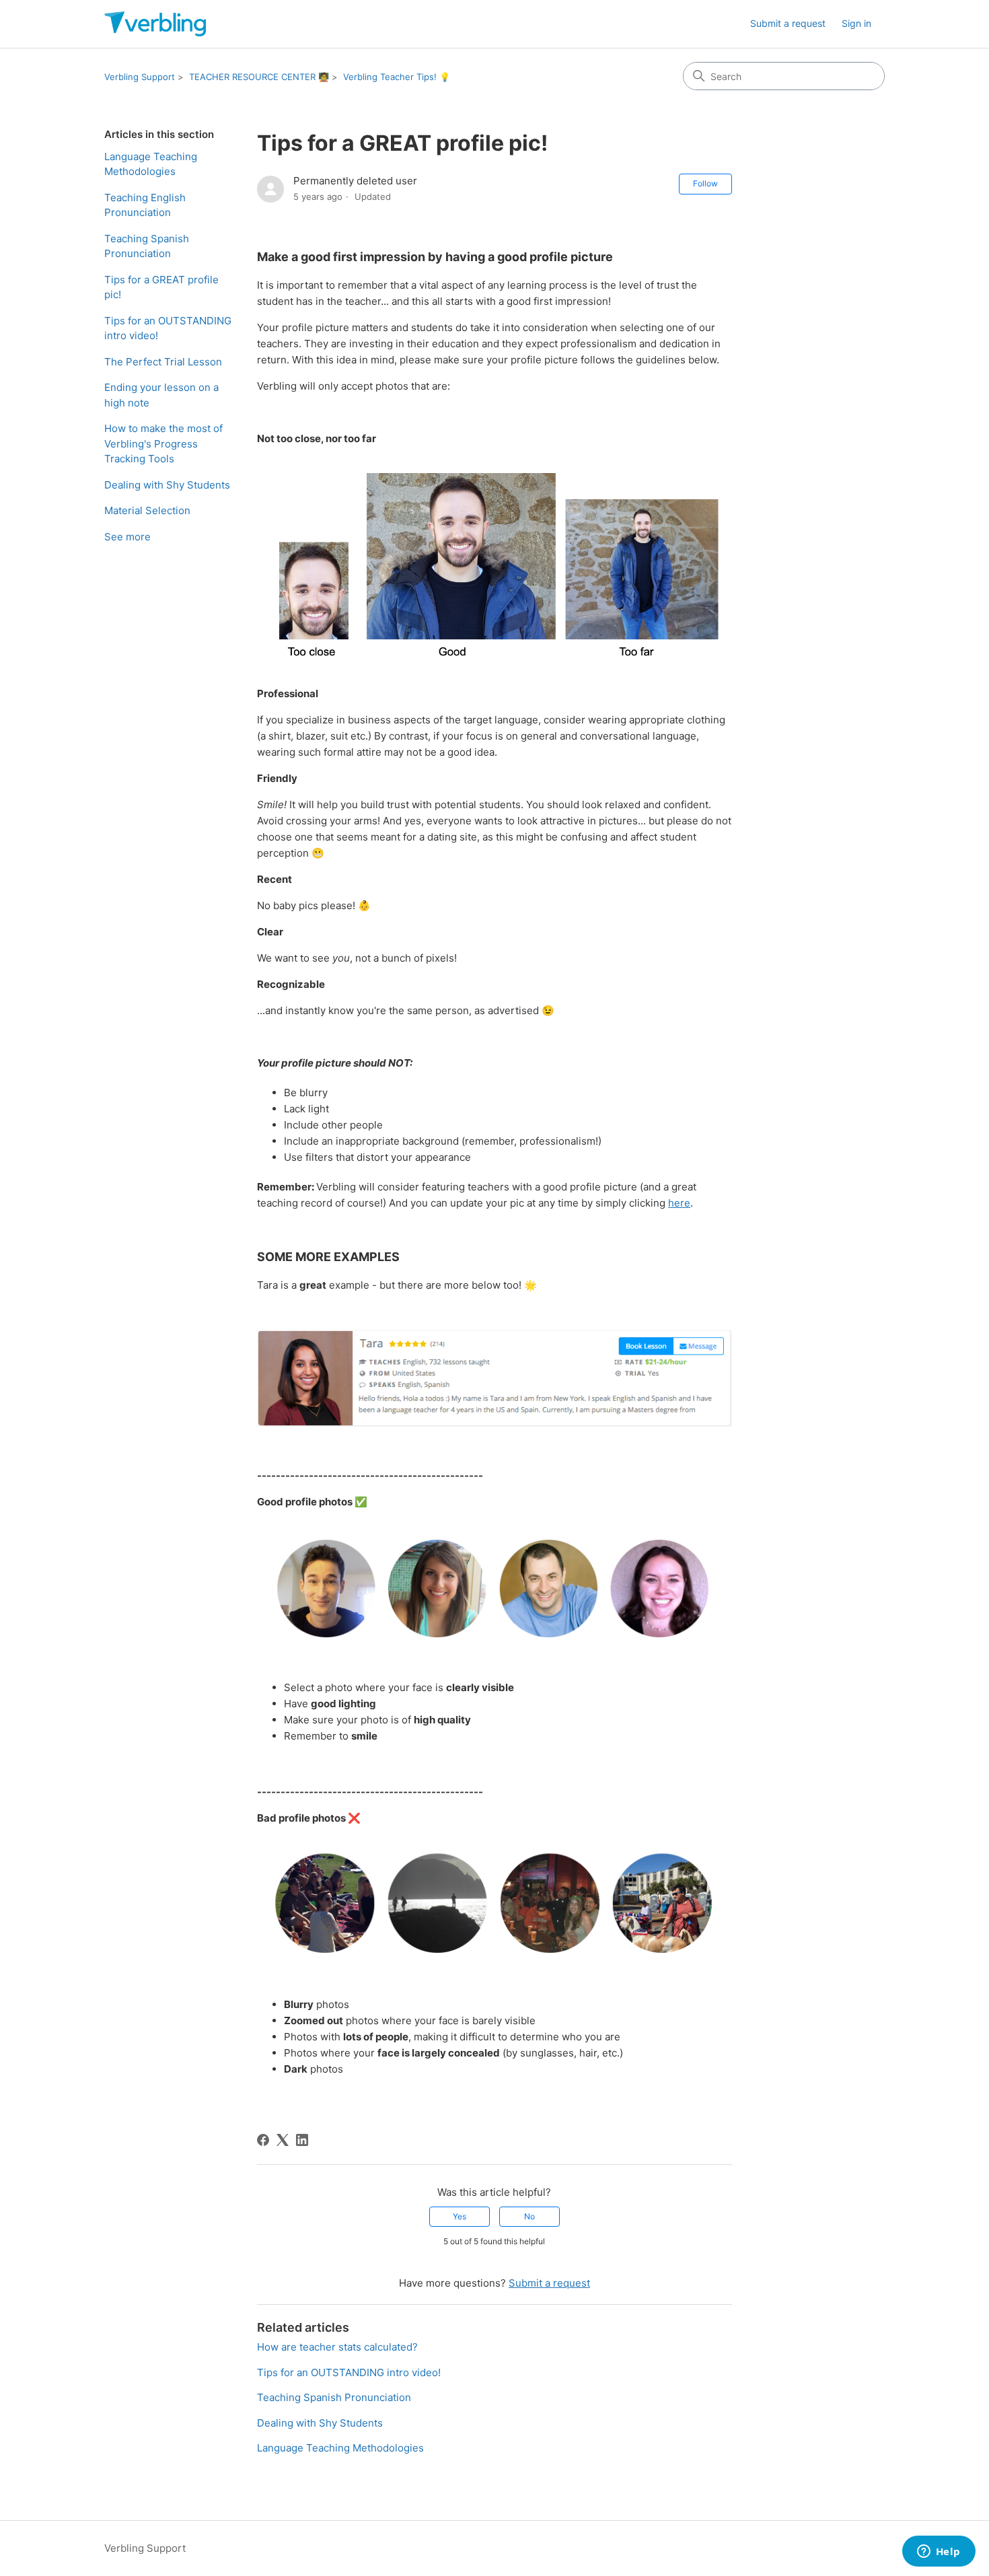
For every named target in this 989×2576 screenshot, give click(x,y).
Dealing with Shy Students (167, 485)
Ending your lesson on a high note (161, 395)
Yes (460, 2216)
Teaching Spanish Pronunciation (147, 246)
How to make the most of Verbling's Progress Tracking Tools (163, 443)
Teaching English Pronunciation (145, 205)
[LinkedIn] (302, 2140)
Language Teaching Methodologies (151, 164)
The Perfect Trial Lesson (163, 362)
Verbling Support (140, 77)
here (679, 1203)
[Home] (155, 24)
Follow (705, 183)
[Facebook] (263, 2140)
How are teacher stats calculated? (337, 2347)
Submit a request (788, 23)
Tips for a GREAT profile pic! (161, 287)
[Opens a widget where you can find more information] (939, 2552)
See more (127, 537)
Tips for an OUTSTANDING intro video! (168, 328)
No (529, 2216)
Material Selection (147, 510)
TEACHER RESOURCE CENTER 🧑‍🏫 (259, 77)
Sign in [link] (856, 23)
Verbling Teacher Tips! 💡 (397, 77)
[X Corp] (283, 2140)
